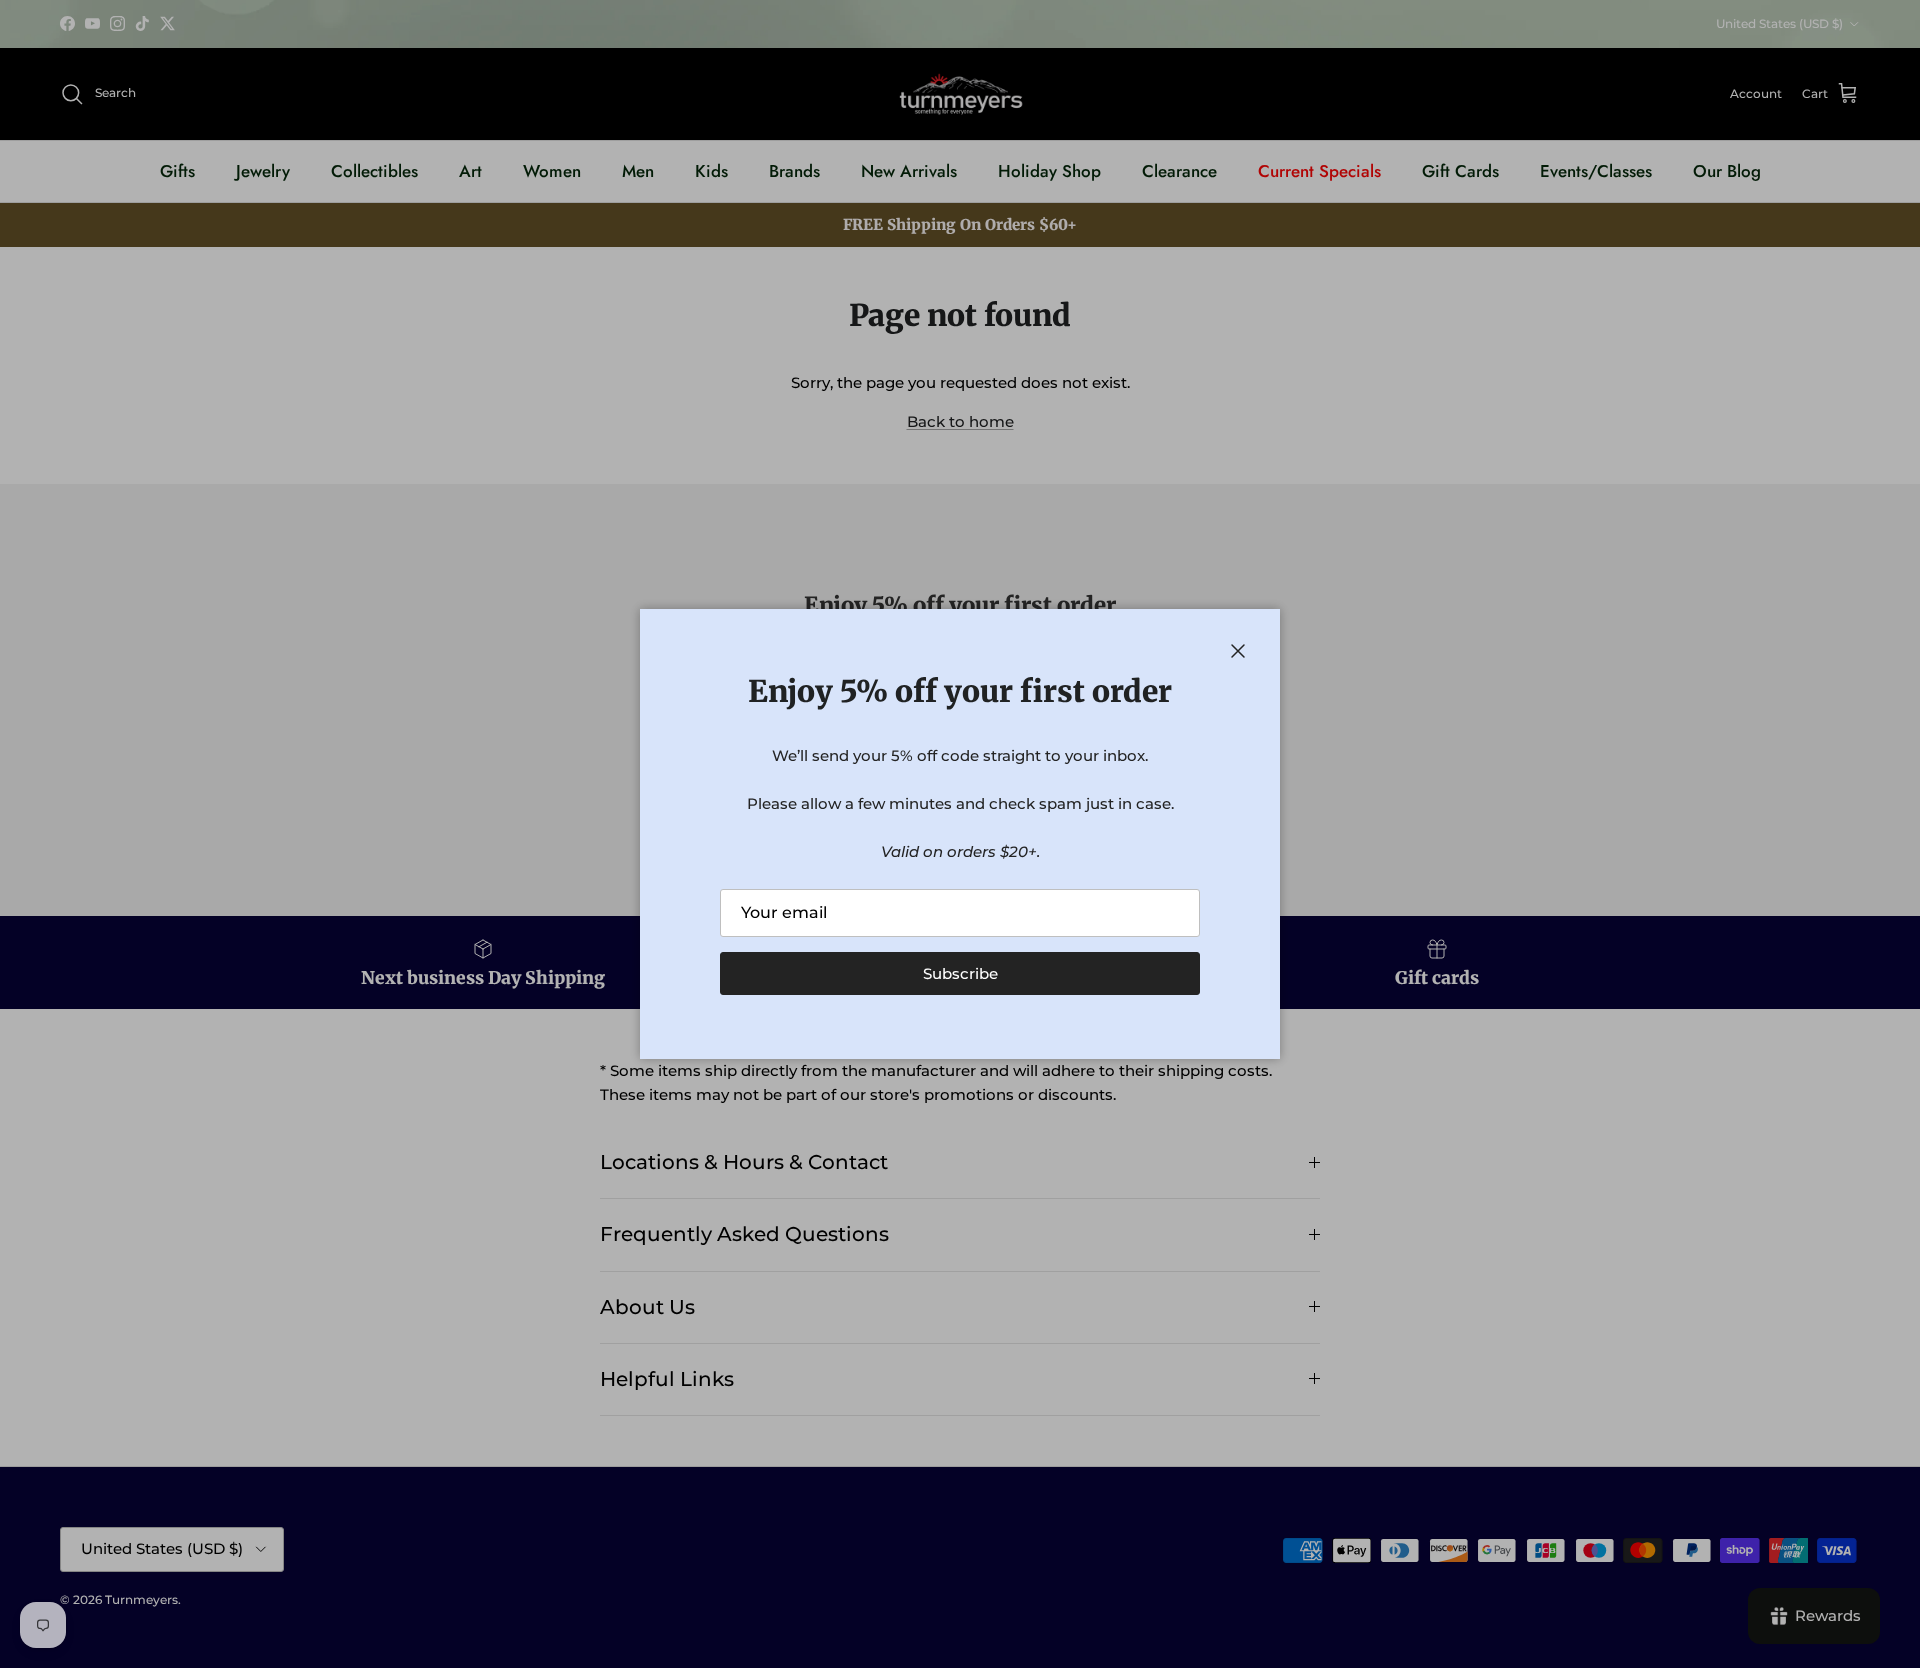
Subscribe (960, 973)
